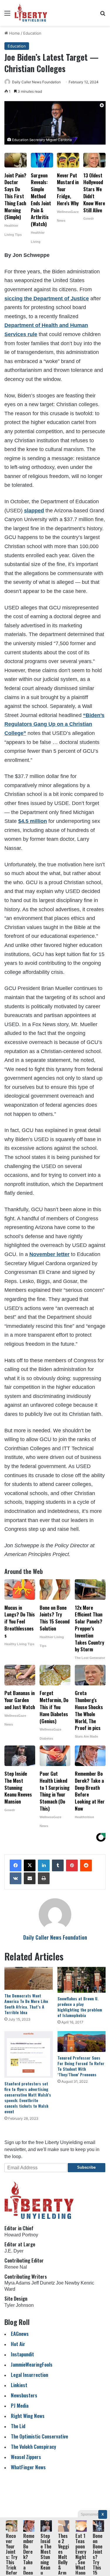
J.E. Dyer (14, 2251)
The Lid (18, 2426)
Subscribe (86, 2167)
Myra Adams (17, 2283)
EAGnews (20, 2334)
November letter (49, 1254)
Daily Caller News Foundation (36, 82)
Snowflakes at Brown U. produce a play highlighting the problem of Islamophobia (80, 2007)
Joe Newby (68, 2283)
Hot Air (18, 2344)
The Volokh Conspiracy (33, 2447)
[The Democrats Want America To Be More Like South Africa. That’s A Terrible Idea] (29, 1978)
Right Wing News (28, 2416)
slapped (34, 511)
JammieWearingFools (32, 2364)
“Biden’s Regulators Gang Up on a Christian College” (54, 724)
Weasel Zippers (26, 2457)
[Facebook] (16, 1865)
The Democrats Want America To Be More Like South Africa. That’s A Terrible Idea (26, 2004)
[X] (30, 1865)
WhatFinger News (28, 2467)
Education (32, 33)
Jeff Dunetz (43, 2283)
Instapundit (22, 2354)
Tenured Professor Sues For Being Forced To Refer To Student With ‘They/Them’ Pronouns (81, 2066)
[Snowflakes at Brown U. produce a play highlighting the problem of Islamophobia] (82, 1980)
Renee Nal (16, 2267)
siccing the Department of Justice (47, 299)
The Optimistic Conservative (39, 2436)
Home (14, 33)
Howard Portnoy (21, 2235)
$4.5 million (33, 821)
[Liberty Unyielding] (31, 13)
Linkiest (19, 2385)
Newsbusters (24, 2395)
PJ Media (20, 2405)
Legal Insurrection (29, 2375)
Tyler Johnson (19, 2305)
